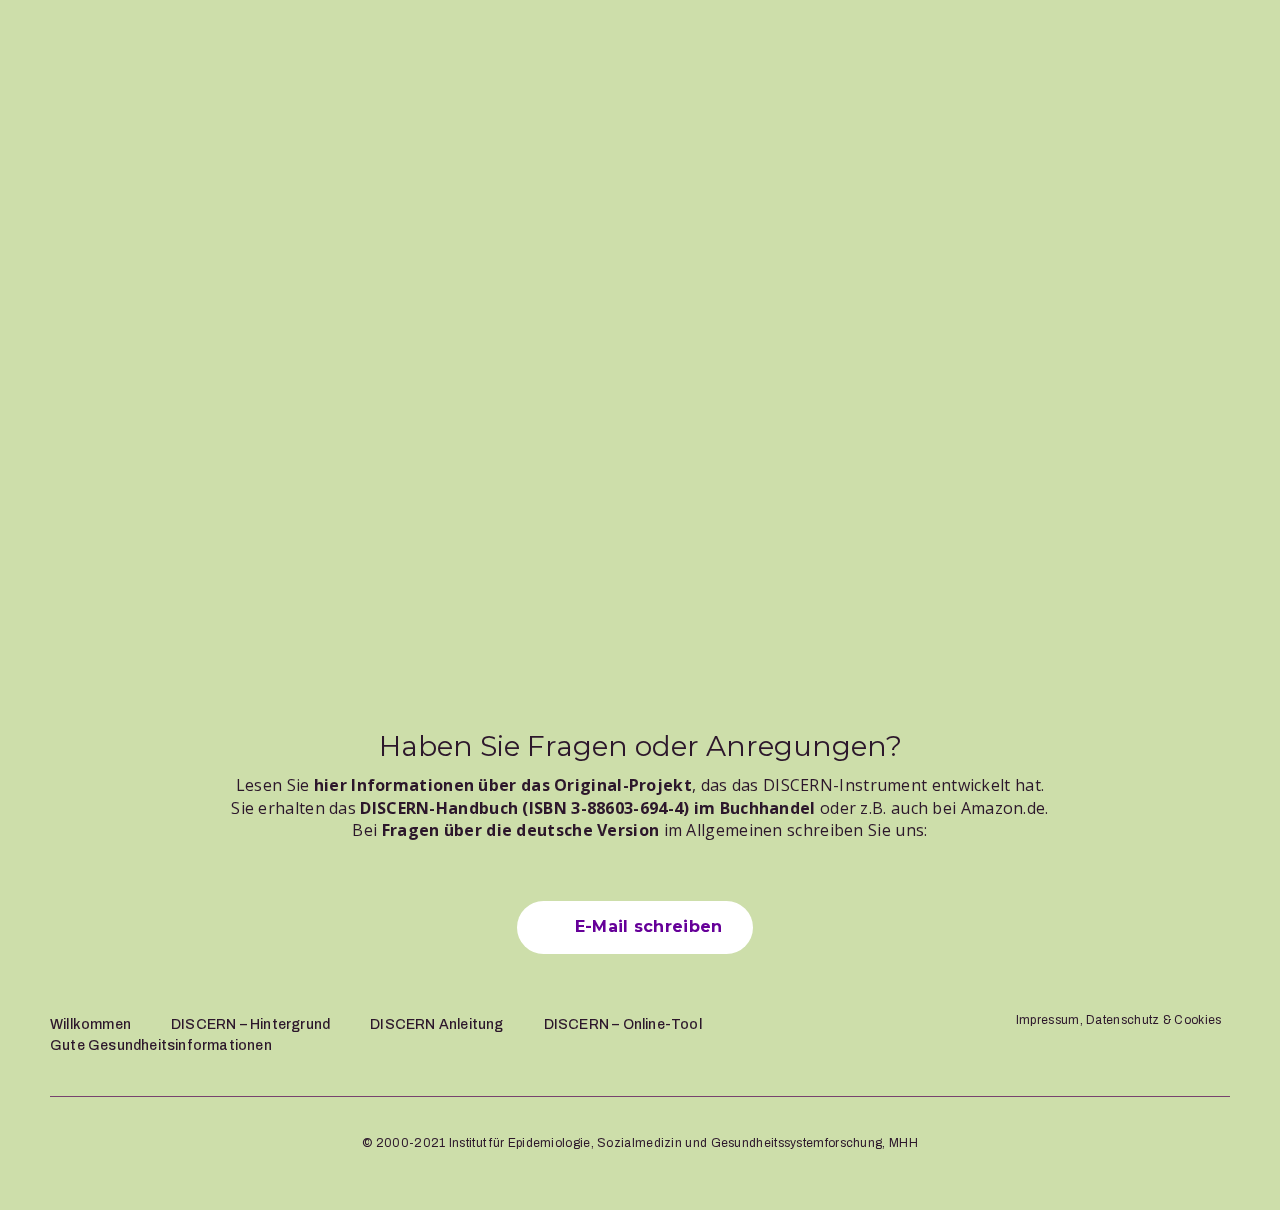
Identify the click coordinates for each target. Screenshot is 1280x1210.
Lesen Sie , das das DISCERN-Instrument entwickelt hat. (640, 785)
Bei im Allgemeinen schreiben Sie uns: (639, 830)
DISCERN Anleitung (436, 1024)
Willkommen (90, 1024)
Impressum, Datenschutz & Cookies (1119, 1020)
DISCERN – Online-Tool (623, 1024)
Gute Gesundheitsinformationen (161, 1045)
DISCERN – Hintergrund (250, 1024)
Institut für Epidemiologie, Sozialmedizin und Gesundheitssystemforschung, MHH (683, 1143)
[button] (634, 927)
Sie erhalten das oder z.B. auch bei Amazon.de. (639, 808)
